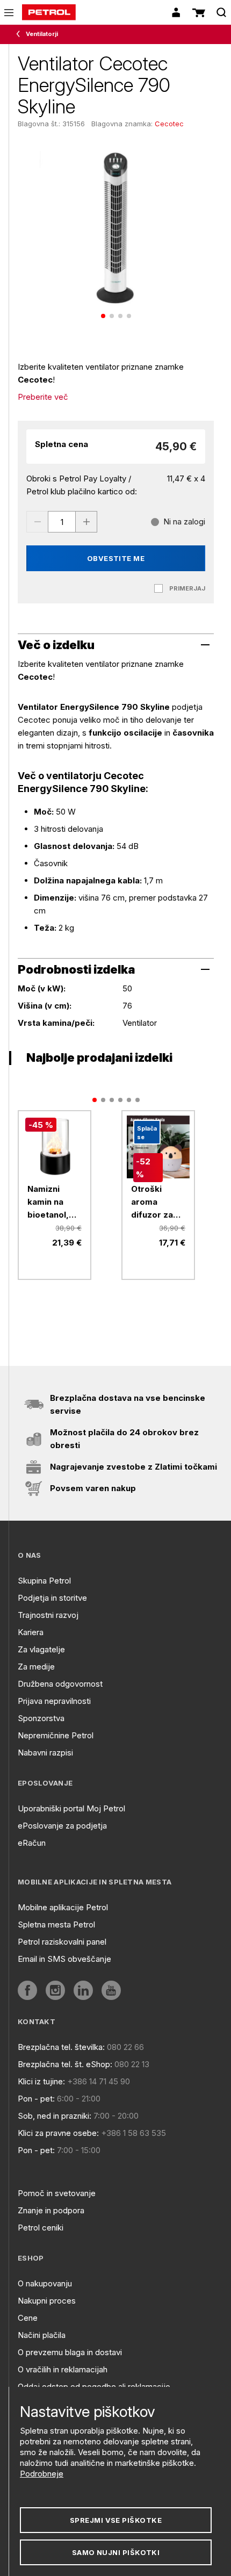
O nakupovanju (45, 2283)
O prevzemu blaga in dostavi (70, 2352)
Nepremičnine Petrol (56, 1735)
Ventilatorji (42, 34)
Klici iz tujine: (41, 2081)
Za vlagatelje (41, 1649)
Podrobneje (42, 2474)
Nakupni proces (47, 2301)
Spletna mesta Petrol (56, 1924)
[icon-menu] (9, 13)
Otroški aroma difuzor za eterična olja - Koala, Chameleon (157, 1203)
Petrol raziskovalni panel (62, 1942)
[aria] (27, 1990)
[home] (49, 12)
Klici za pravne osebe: (58, 2133)
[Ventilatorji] (20, 34)
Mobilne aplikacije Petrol (63, 1907)
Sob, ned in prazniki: (55, 2116)
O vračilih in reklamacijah (63, 2369)
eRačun (32, 1843)
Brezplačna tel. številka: (61, 2047)
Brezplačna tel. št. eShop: (65, 2064)
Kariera (31, 1632)
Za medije (36, 1667)
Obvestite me (116, 558)
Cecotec (169, 124)
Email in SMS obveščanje (64, 1959)
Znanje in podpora (51, 2210)
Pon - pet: (36, 2099)
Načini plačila (42, 2335)
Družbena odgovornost (60, 1684)
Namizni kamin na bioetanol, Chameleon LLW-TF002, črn (53, 1203)
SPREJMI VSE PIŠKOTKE (116, 2520)
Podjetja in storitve (52, 1598)
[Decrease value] (37, 522)
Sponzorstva (41, 1718)
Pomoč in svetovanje (57, 2193)
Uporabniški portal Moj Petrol (71, 1808)
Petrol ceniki (41, 2228)
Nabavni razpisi (45, 1753)
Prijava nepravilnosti (54, 1701)
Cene (28, 2318)
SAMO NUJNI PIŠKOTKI (116, 2552)
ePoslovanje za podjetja (62, 1826)
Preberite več (43, 397)
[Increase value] (86, 522)
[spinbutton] (62, 522)
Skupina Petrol (44, 1581)
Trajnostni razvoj (48, 1615)
